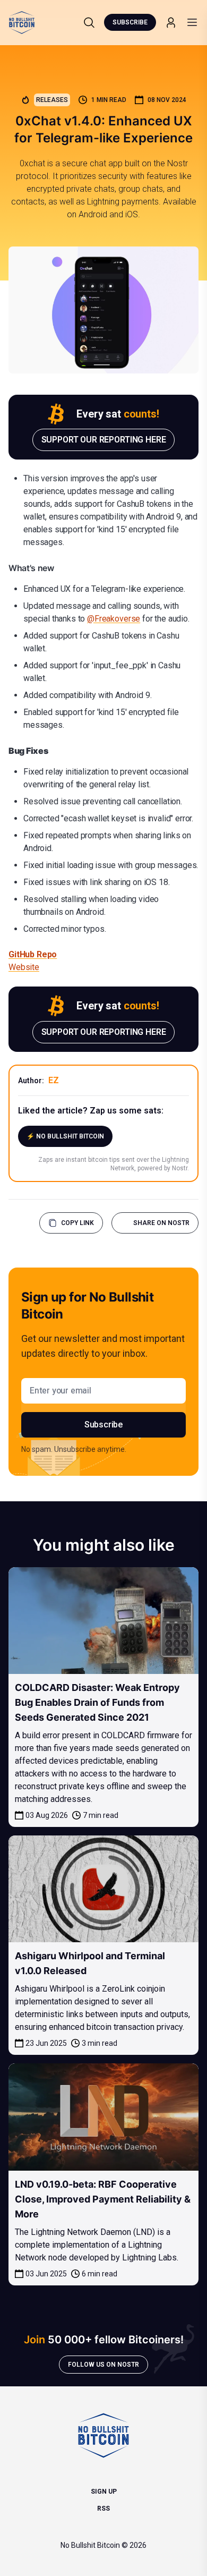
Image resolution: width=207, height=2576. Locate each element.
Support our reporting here (104, 440)
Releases (52, 100)
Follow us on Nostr (103, 2365)
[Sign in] (171, 23)
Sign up (104, 2492)
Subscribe (130, 22)
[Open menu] (192, 22)
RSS (103, 2509)
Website (24, 967)
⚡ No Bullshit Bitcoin (65, 1136)
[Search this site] (89, 22)
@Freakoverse (114, 619)
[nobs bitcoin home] (22, 23)
